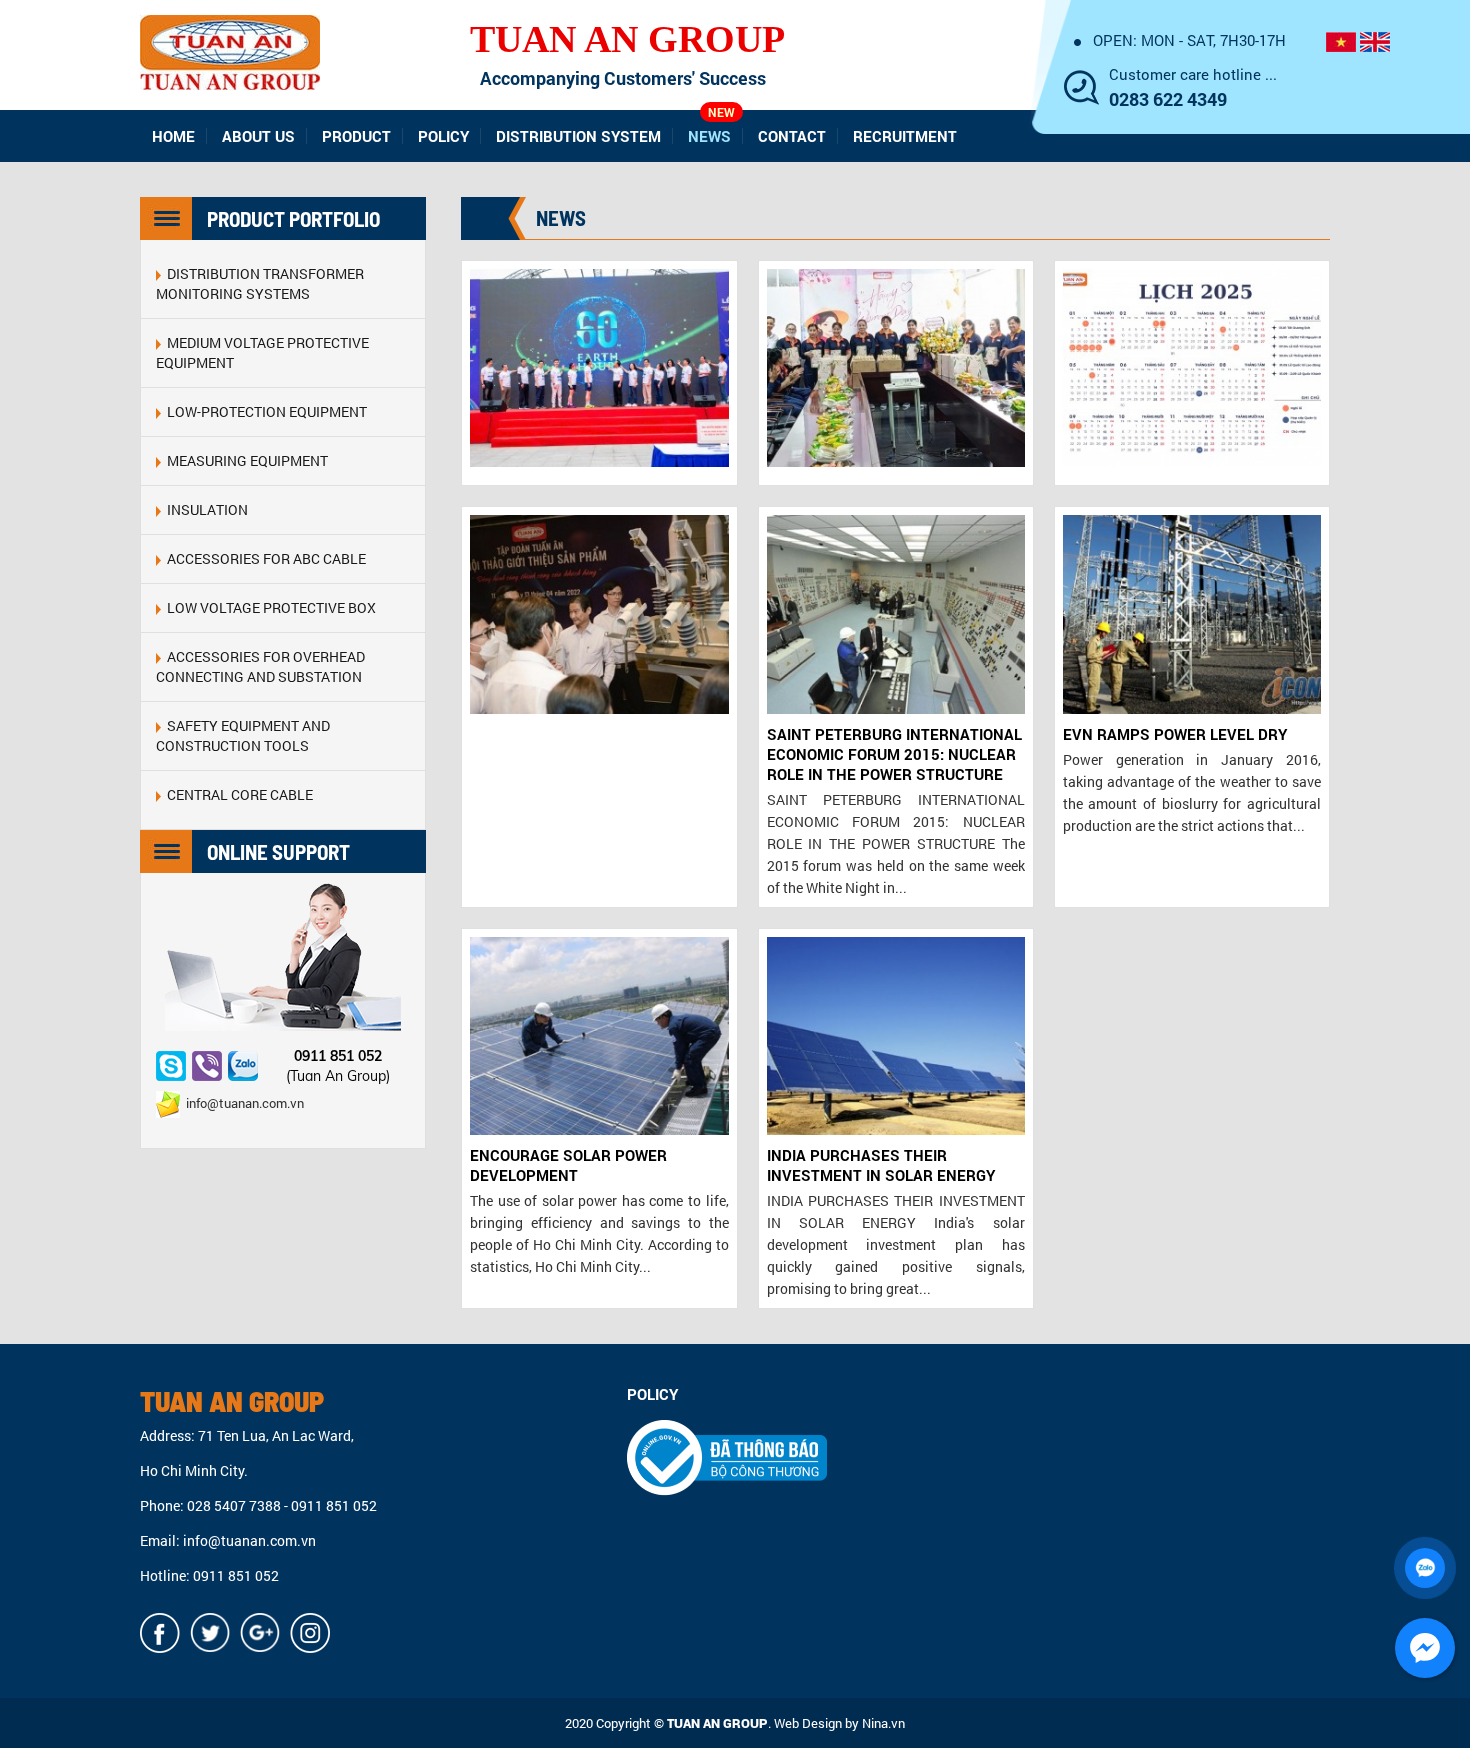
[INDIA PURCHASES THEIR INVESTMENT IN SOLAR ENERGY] (896, 1036)
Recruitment (905, 136)
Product (356, 136)
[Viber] (207, 1066)
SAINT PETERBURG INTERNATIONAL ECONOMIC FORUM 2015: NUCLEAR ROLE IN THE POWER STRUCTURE (894, 754)
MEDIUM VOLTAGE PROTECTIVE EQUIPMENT (262, 352)
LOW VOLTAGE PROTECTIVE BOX (268, 607)
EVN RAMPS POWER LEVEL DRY (1175, 734)
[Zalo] (243, 1066)
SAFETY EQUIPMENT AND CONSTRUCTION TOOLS (243, 735)
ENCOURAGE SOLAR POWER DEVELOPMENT (568, 1165)
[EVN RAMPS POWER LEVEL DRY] (1192, 614)
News (711, 128)
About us (258, 136)
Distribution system (578, 136)
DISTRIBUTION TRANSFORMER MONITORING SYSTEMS (260, 283)
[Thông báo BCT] (727, 1457)
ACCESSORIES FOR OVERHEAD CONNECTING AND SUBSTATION (260, 666)
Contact (792, 136)
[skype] (171, 1066)
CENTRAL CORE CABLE (237, 794)
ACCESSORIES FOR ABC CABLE (263, 558)
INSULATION (204, 509)
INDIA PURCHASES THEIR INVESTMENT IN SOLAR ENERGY (881, 1165)
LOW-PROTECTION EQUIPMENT (264, 411)
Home (173, 136)
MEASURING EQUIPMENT (244, 460)
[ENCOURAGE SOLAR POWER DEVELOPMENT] (599, 1036)
